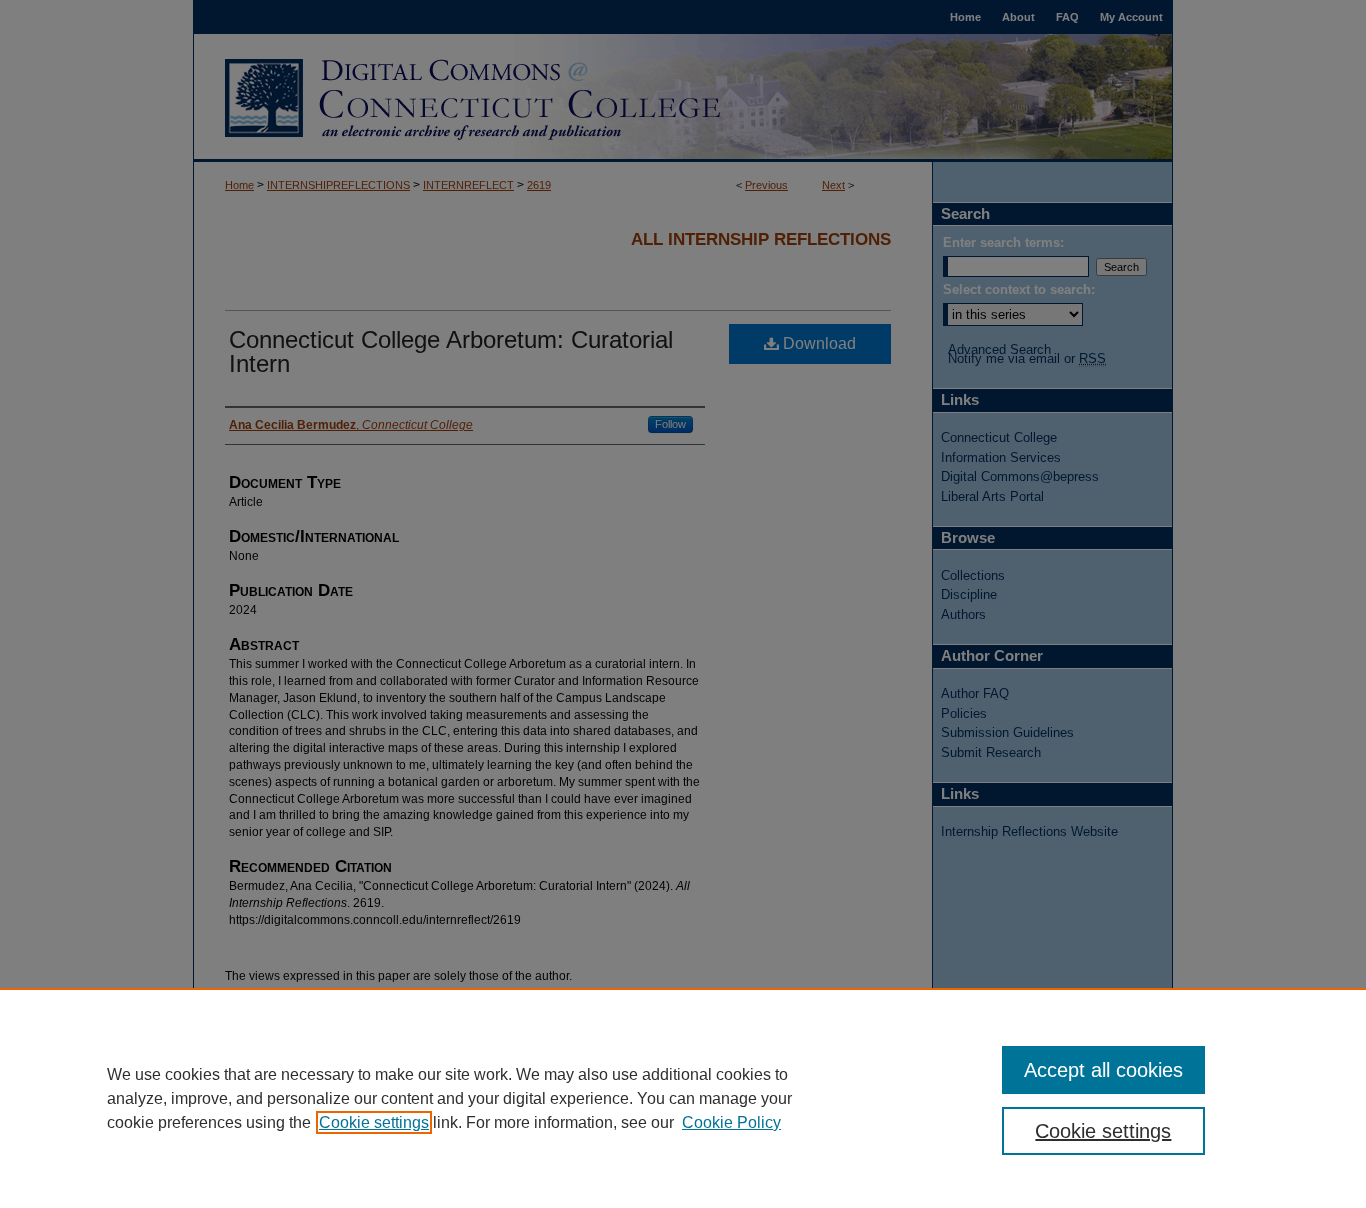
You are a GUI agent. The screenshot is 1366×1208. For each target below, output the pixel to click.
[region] (683, 1098)
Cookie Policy (731, 1122)
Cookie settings (374, 1122)
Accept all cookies (1103, 1070)
